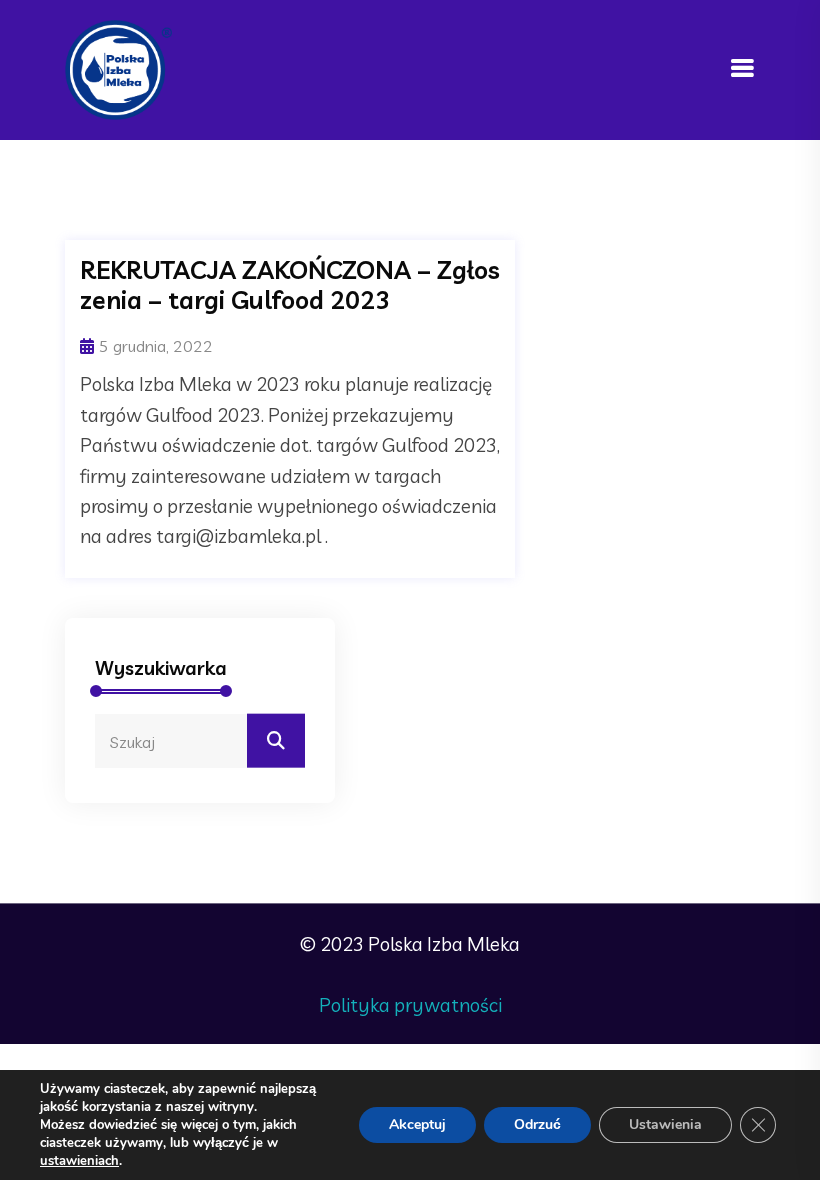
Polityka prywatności (410, 1005)
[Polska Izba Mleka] (118, 68)
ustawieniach (79, 1161)
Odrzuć (537, 1124)
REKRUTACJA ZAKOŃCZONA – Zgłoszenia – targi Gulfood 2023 (290, 285)
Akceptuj (417, 1124)
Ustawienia (665, 1124)
